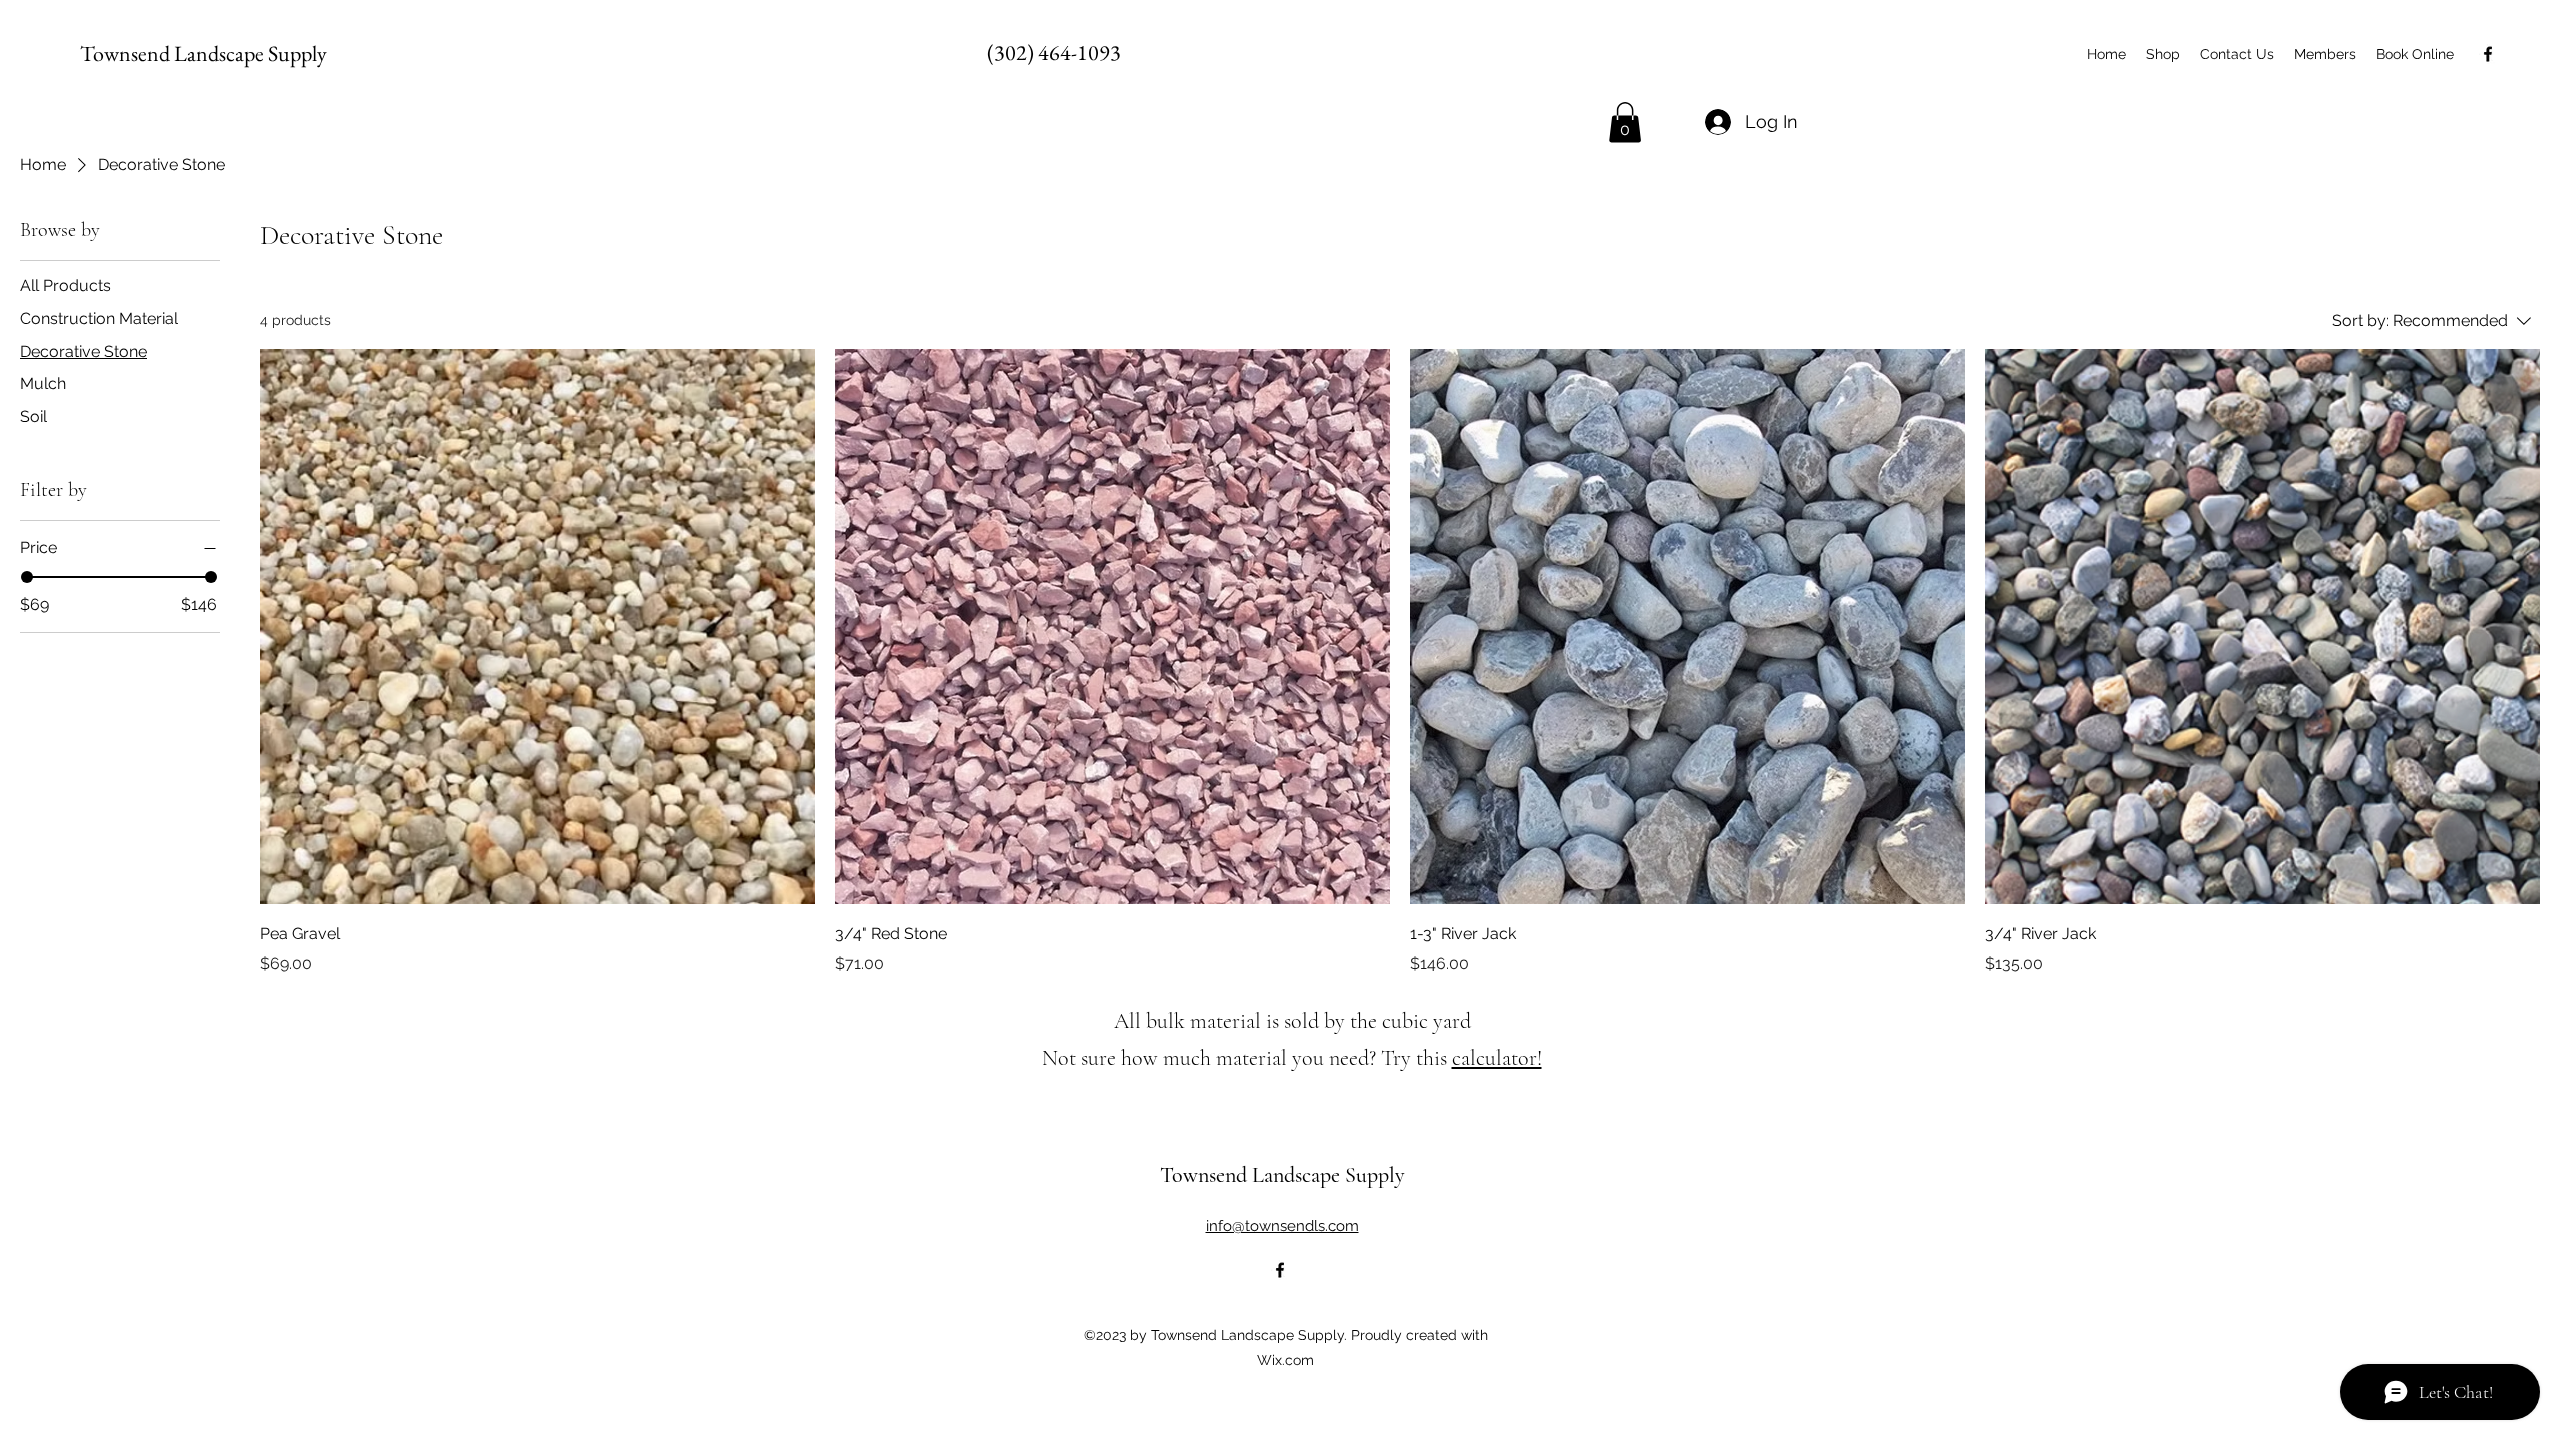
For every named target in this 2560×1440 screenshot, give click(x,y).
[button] (1625, 122)
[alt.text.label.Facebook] (2488, 54)
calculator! (1497, 1058)
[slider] (27, 577)
